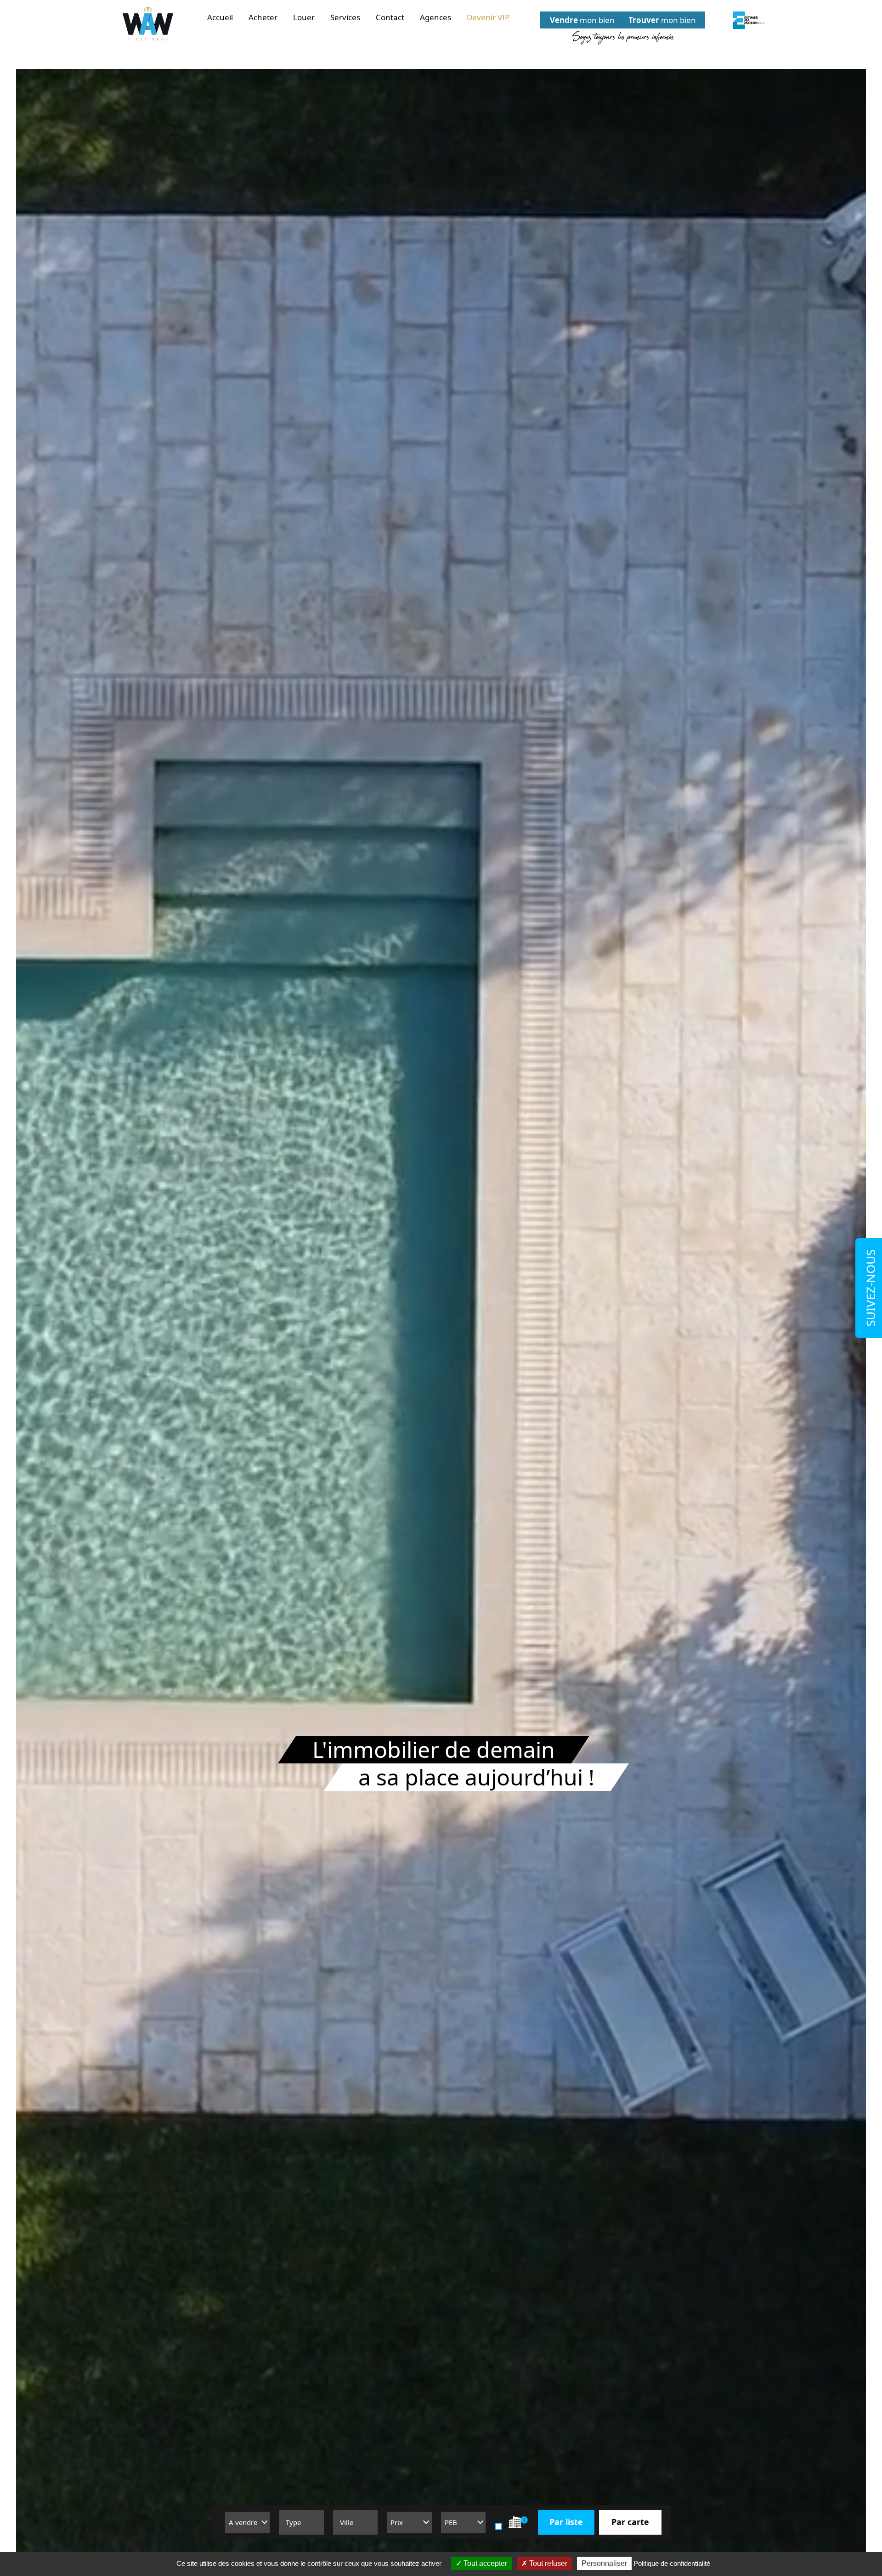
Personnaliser (604, 2563)
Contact (390, 17)
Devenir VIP (488, 17)
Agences (435, 17)
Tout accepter (484, 2563)
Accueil (220, 17)
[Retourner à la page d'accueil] (148, 24)
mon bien (582, 20)
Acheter (263, 17)
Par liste (566, 2522)
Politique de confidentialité (672, 2563)
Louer (304, 17)
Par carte (630, 2522)
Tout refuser (547, 2563)
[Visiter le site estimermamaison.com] (749, 20)
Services (345, 17)
